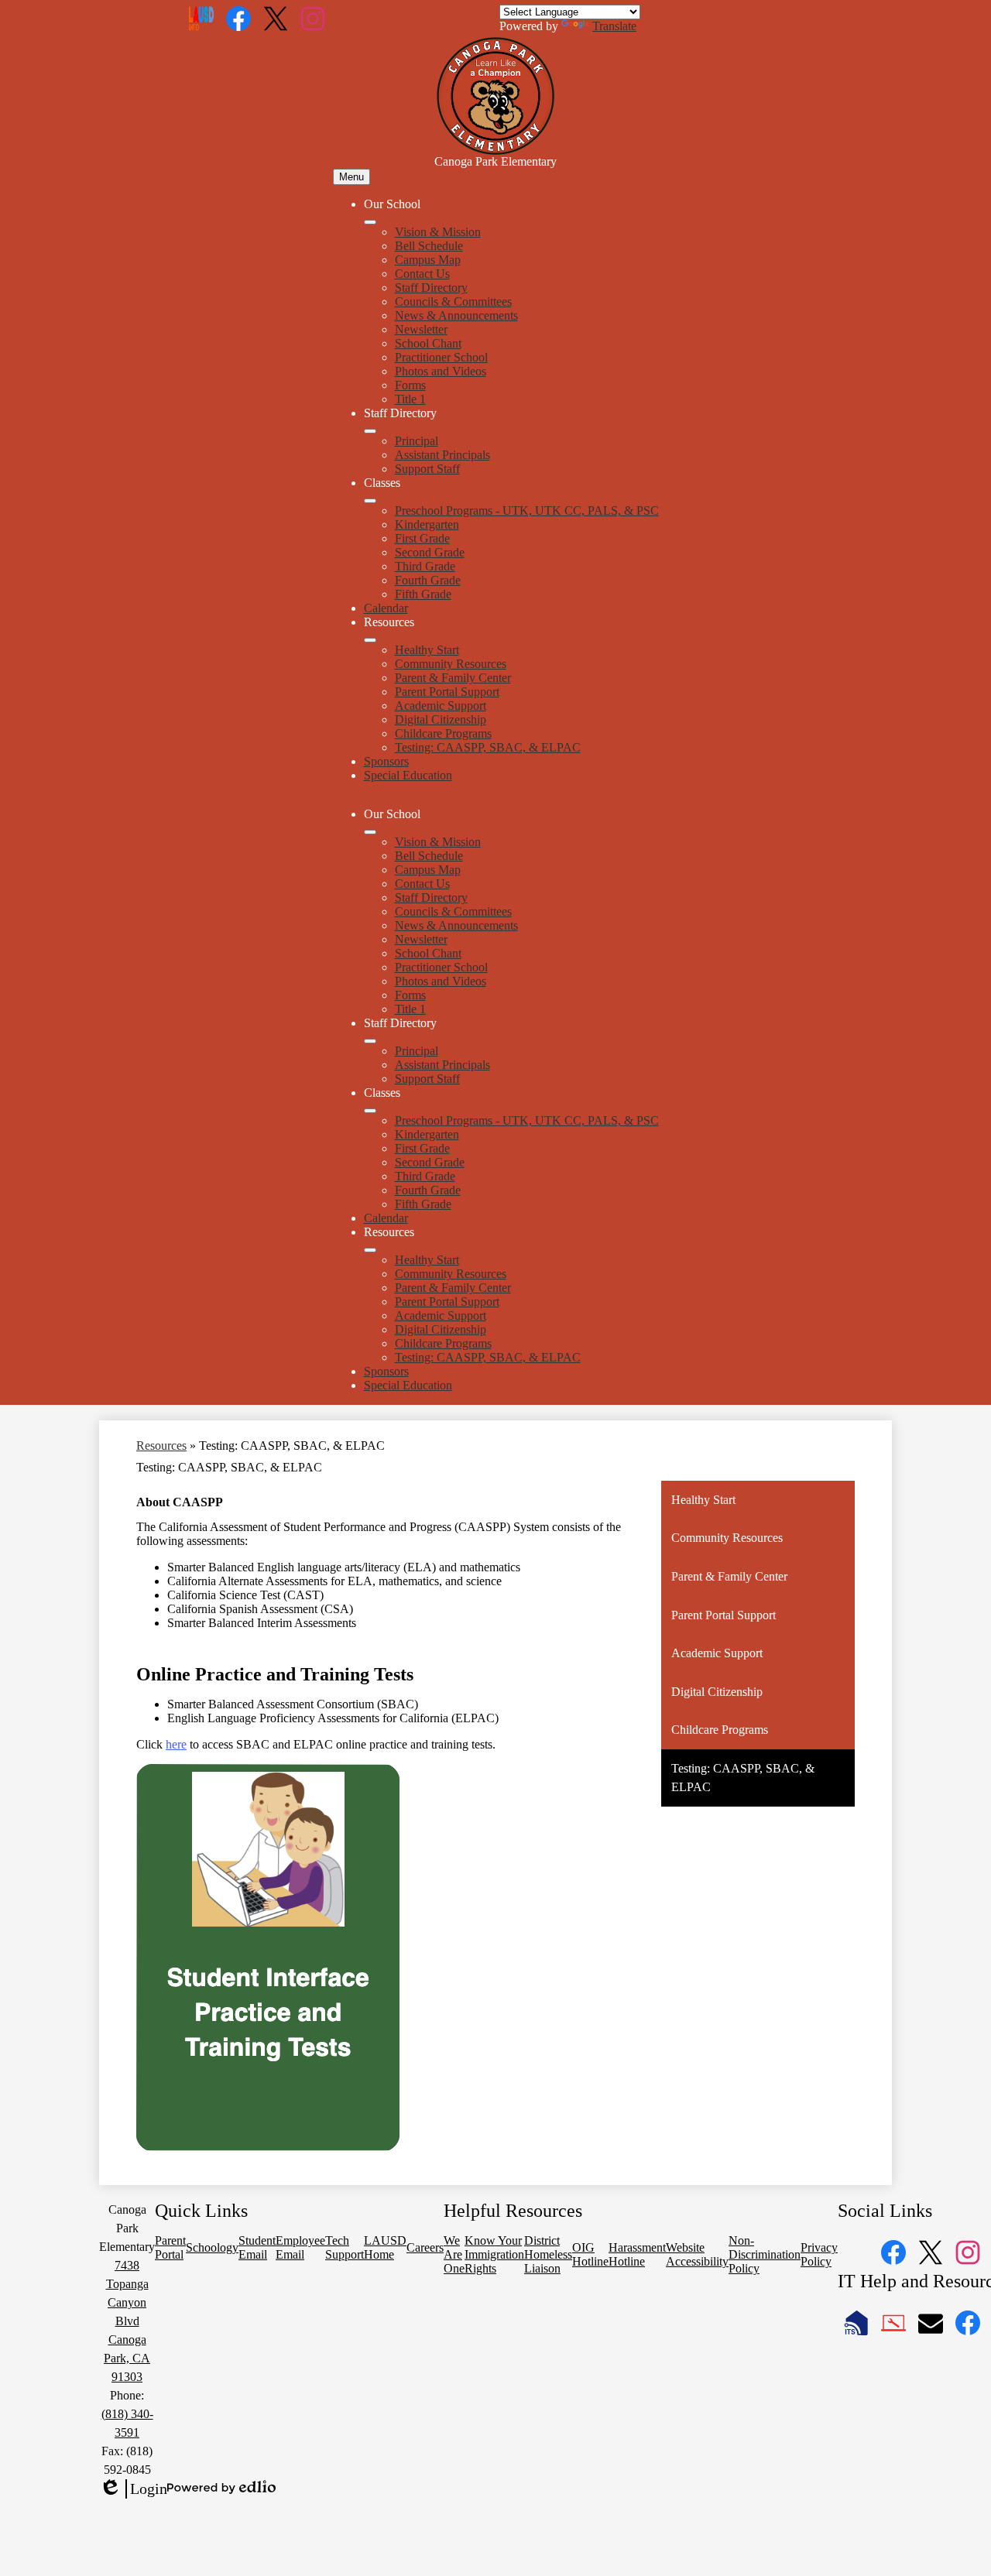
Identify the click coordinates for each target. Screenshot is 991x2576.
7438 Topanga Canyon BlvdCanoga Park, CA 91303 (127, 2321)
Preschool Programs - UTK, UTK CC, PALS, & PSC (527, 510)
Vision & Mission (438, 232)
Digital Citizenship (441, 719)
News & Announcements (456, 315)
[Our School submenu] (370, 222)
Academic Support (441, 706)
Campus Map (428, 260)
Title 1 (410, 399)
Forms (410, 385)
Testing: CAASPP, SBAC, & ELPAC (488, 747)
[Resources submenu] (370, 640)
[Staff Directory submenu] (370, 431)
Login (133, 2489)
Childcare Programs (443, 733)
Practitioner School (441, 357)
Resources (161, 1446)
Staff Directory (431, 288)
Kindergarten (427, 524)
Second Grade (430, 552)
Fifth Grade (423, 594)
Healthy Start (427, 650)
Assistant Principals (442, 455)
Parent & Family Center (453, 678)
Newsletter (421, 329)
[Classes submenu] (370, 501)
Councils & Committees (453, 301)
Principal (417, 441)
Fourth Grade (428, 580)
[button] (370, 832)
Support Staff (427, 469)
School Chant (428, 343)
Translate (614, 26)
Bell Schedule (429, 246)
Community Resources (451, 664)
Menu (351, 177)
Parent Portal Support (447, 692)
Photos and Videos (441, 371)
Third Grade (425, 566)
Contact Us (422, 274)
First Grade (422, 538)
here (176, 1744)
